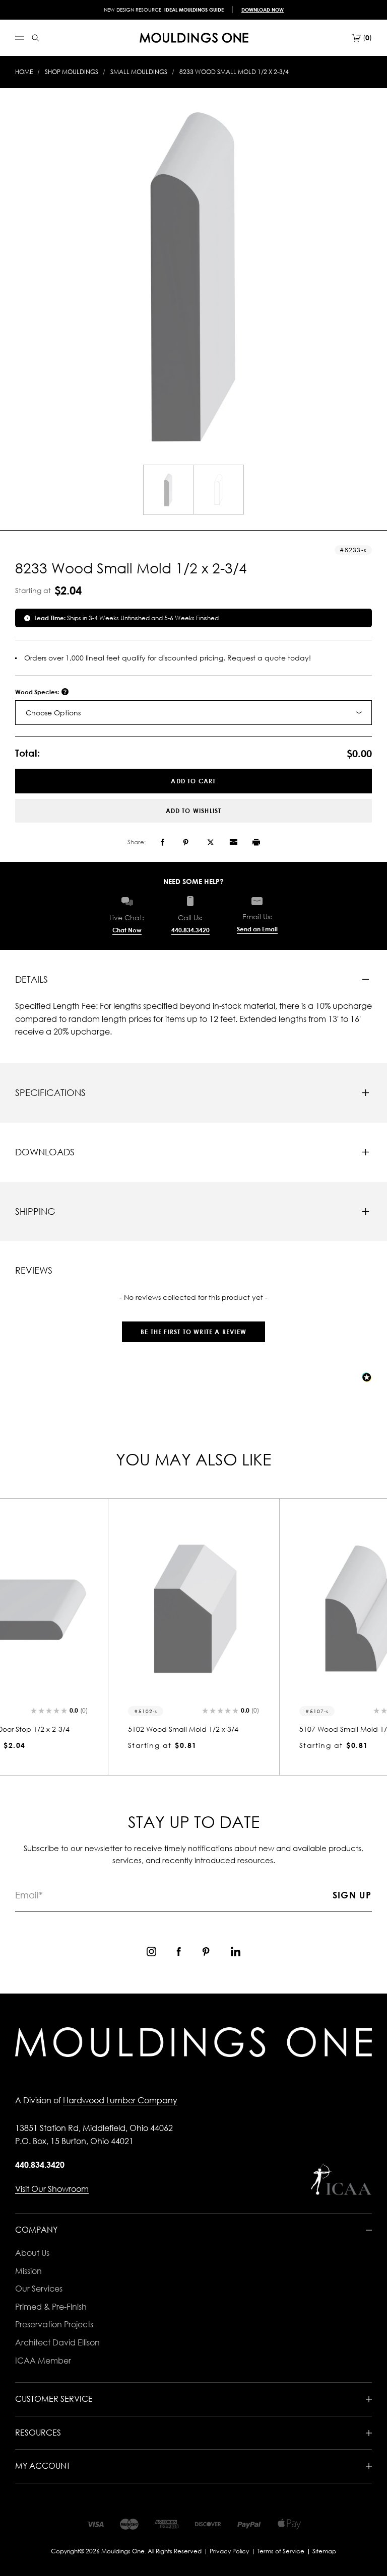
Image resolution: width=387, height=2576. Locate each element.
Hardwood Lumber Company (120, 2100)
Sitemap (324, 2551)
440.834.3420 (190, 930)
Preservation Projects (54, 2324)
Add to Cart (193, 781)
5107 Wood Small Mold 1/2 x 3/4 (183, 1729)
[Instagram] (151, 1952)
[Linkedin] (236, 1952)
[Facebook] (163, 842)
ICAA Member (43, 2361)
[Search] (36, 38)
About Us (32, 2253)
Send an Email (257, 929)
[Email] (233, 842)
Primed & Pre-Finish (51, 2307)
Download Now (263, 10)
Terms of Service (281, 2551)
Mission (28, 2271)
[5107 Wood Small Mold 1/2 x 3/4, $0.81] (193, 1609)
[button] (193, 1327)
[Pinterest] (186, 842)
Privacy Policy (229, 2551)
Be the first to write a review (193, 1332)
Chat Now (127, 930)
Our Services (39, 2289)
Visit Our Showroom (52, 2189)
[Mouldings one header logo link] (194, 38)
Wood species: (38, 692)
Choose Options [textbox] (53, 713)
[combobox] (193, 713)
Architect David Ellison (57, 2342)
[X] (211, 842)
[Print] (256, 842)
